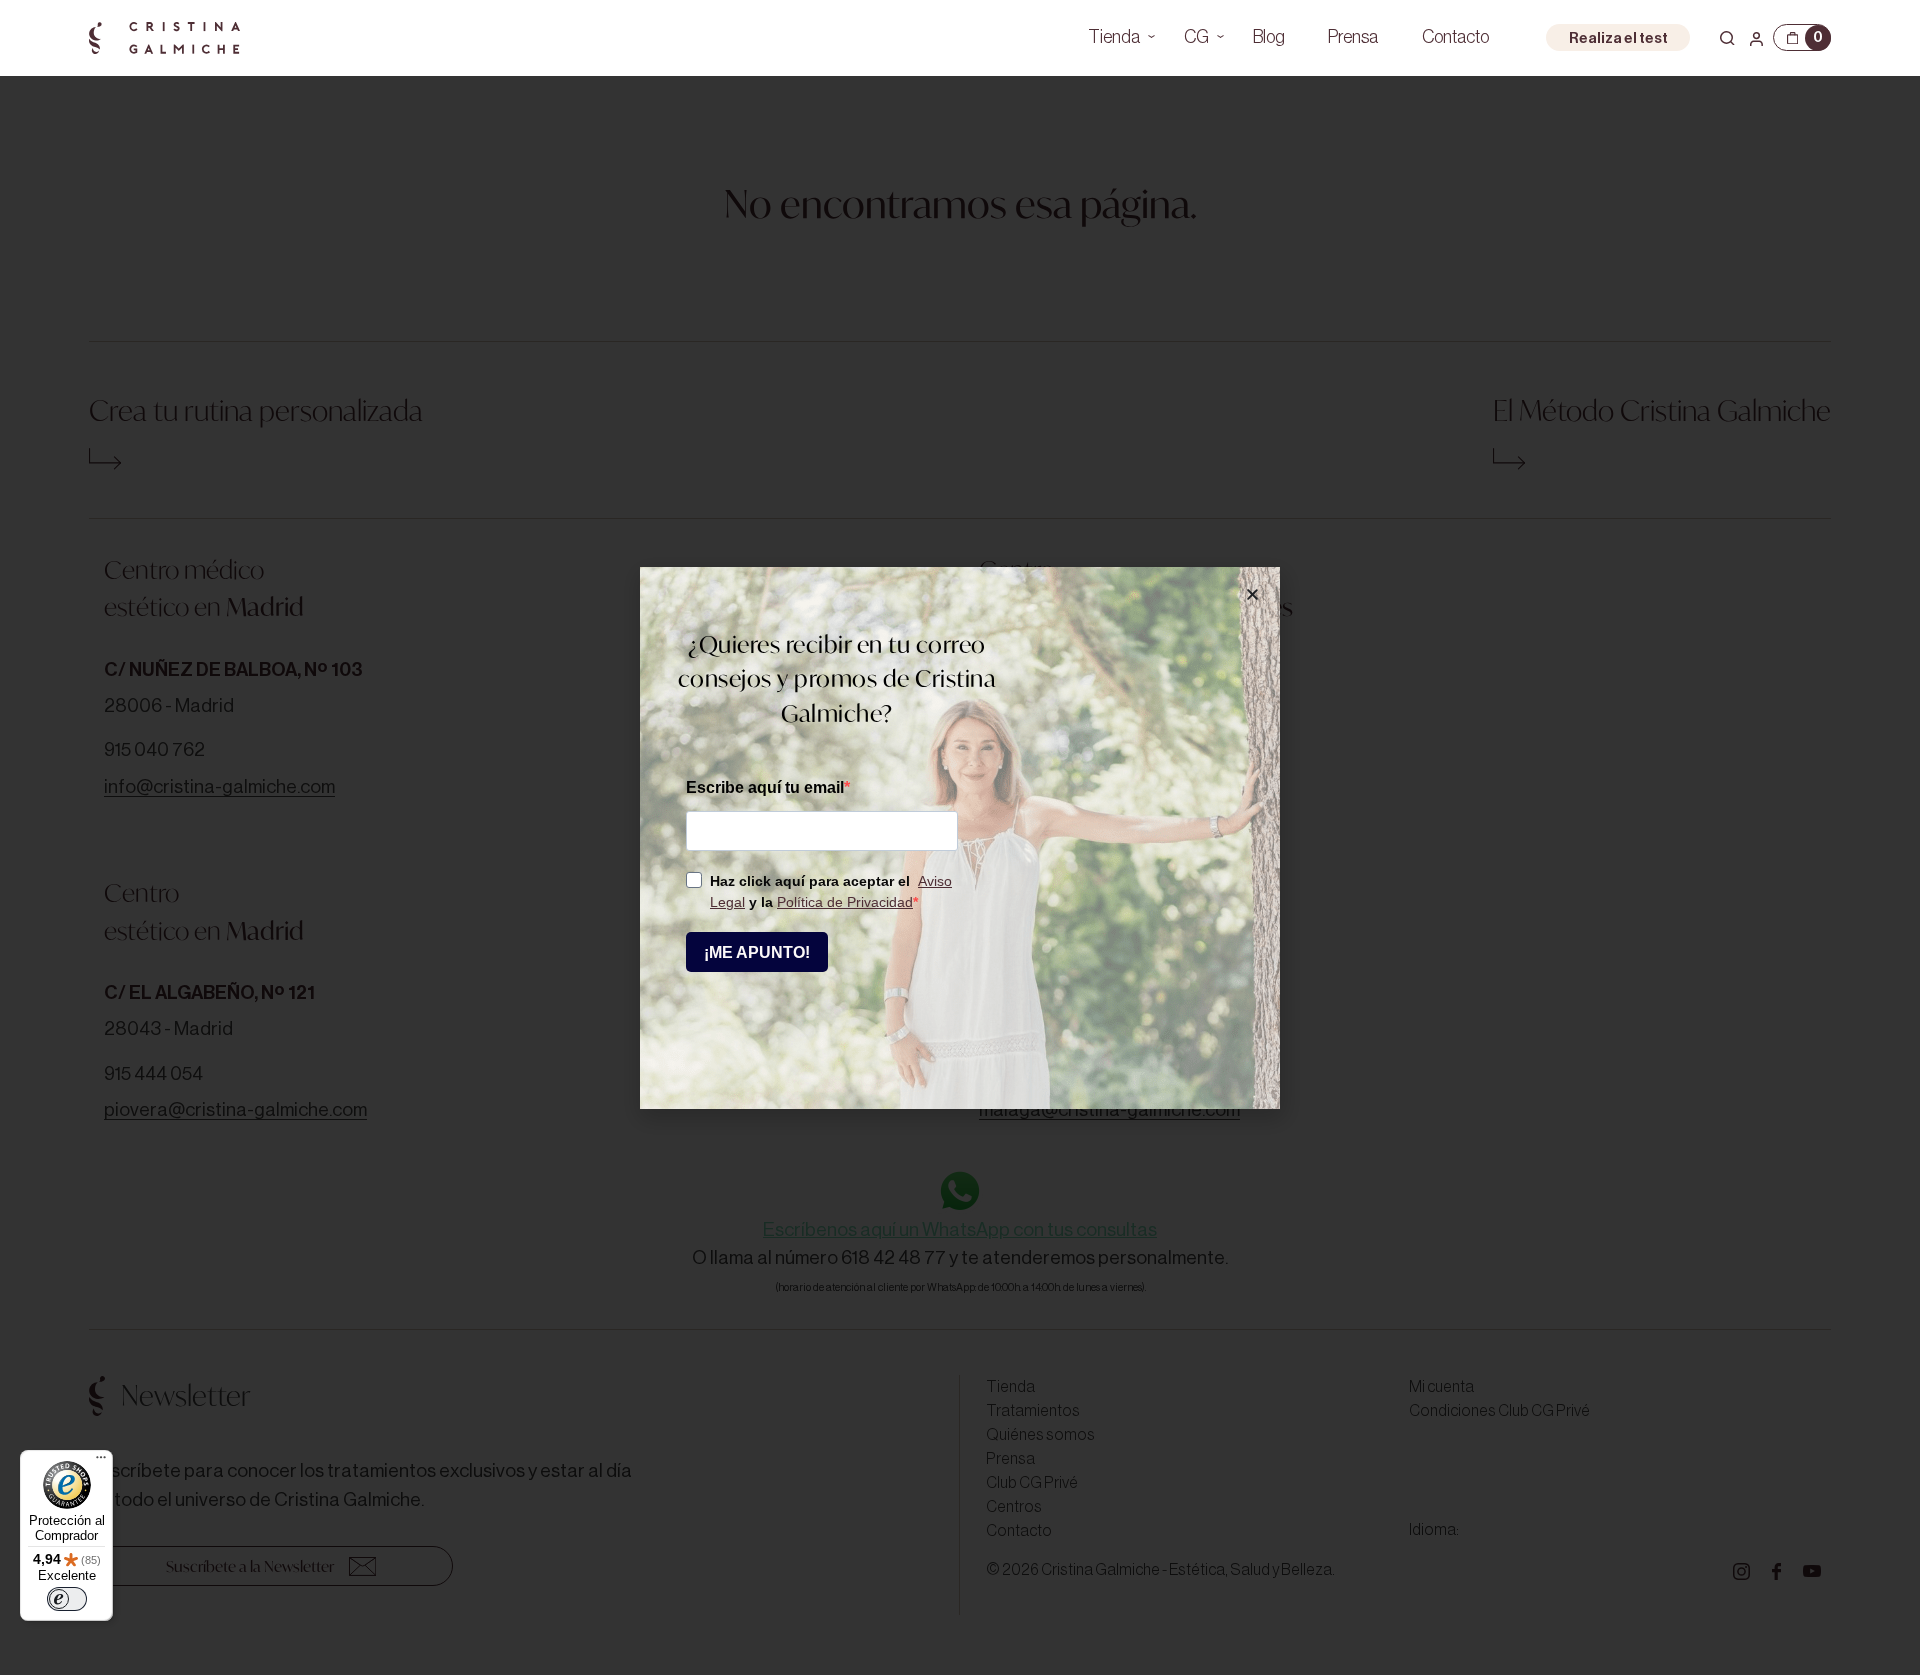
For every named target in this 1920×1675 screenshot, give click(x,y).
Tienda (1114, 37)
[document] (960, 837)
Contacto (1455, 37)
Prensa (1353, 37)
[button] (1252, 594)
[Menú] (101, 1462)
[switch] (67, 1599)
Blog (1269, 37)
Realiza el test (1618, 38)
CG (1196, 37)
